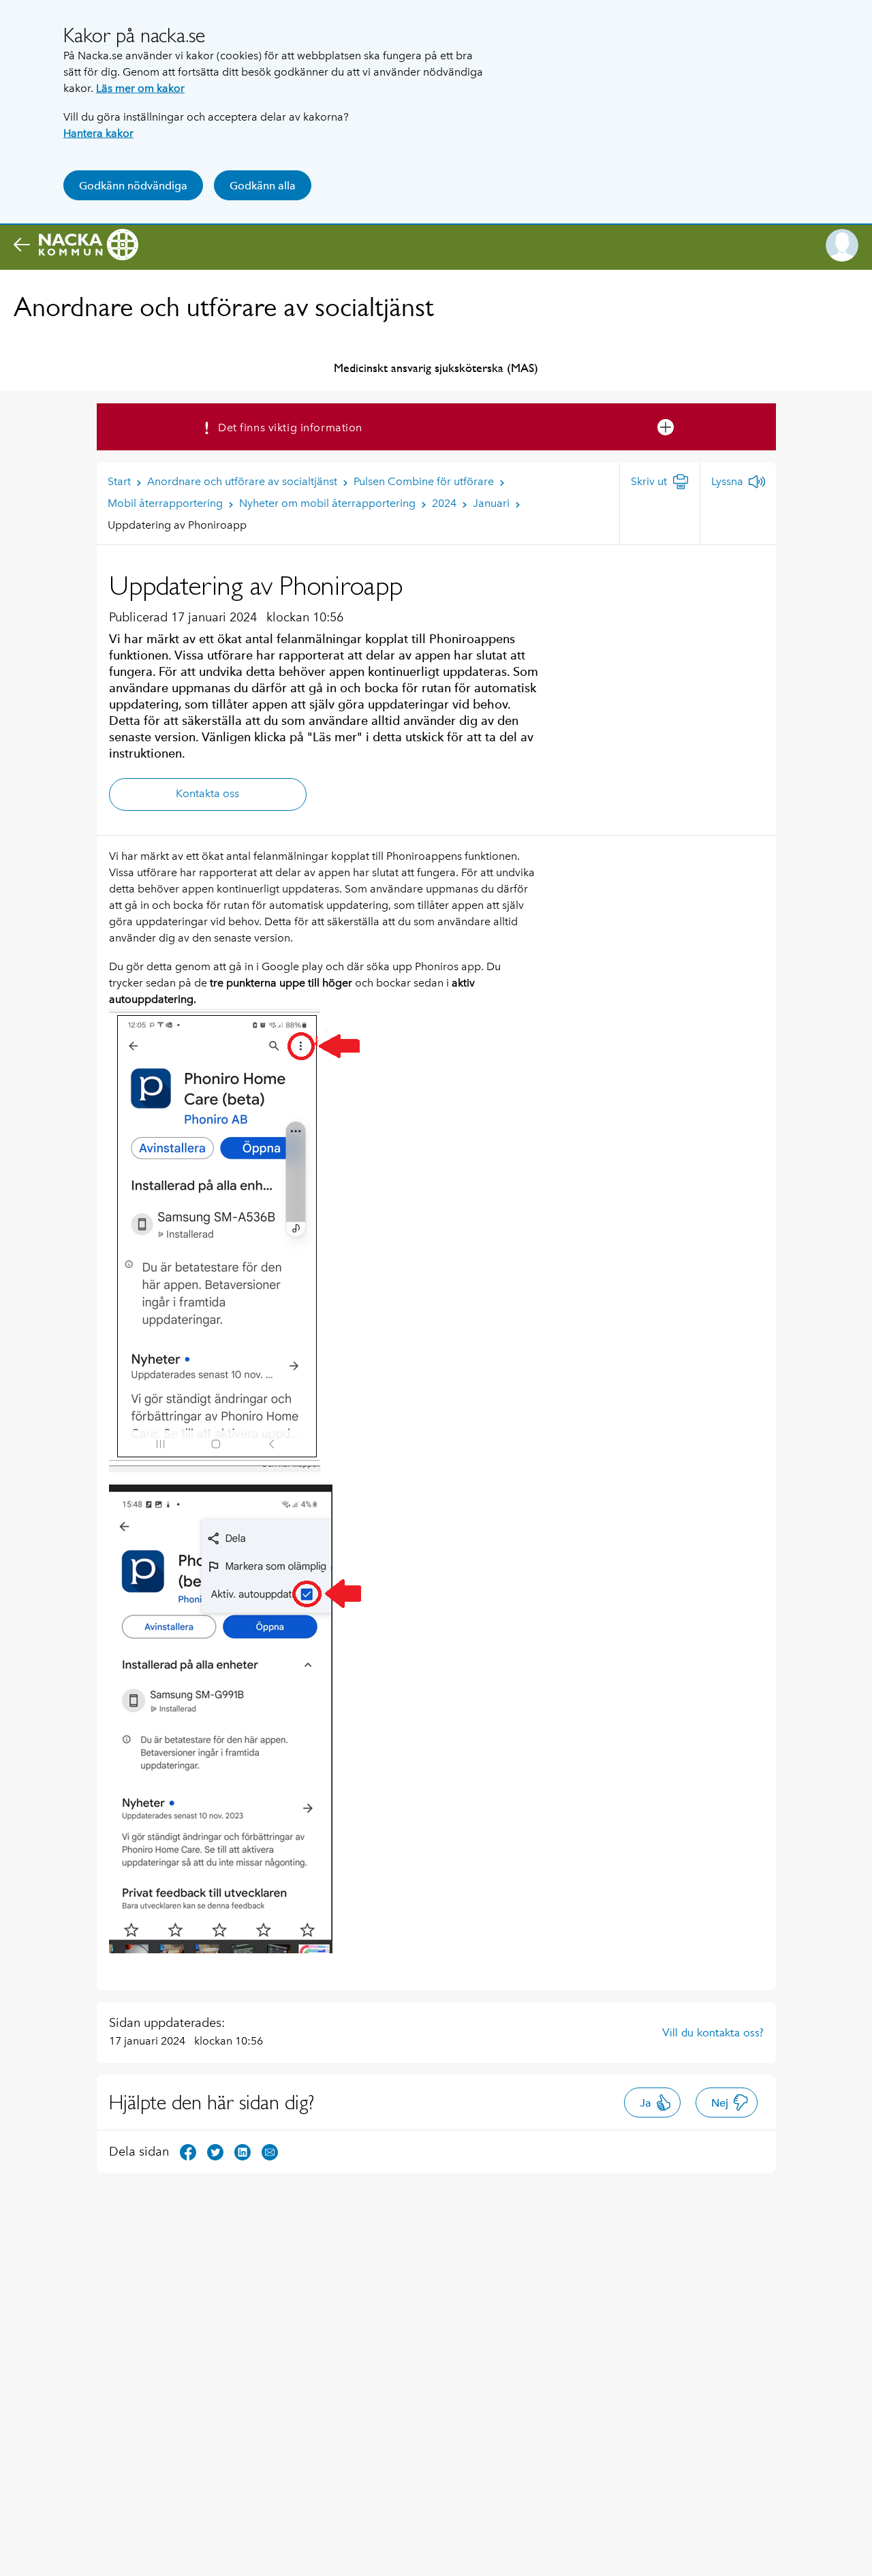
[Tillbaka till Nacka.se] (76, 245)
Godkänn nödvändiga (133, 186)
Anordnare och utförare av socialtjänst (224, 307)
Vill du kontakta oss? (713, 2032)
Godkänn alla (263, 186)
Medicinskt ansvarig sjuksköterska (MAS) (436, 368)
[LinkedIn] (243, 2151)
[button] (842, 245)
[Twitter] (215, 2151)
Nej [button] (720, 2103)
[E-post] (270, 2151)
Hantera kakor (98, 133)
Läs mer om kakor (140, 88)
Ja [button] (645, 2103)
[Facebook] (188, 2151)
